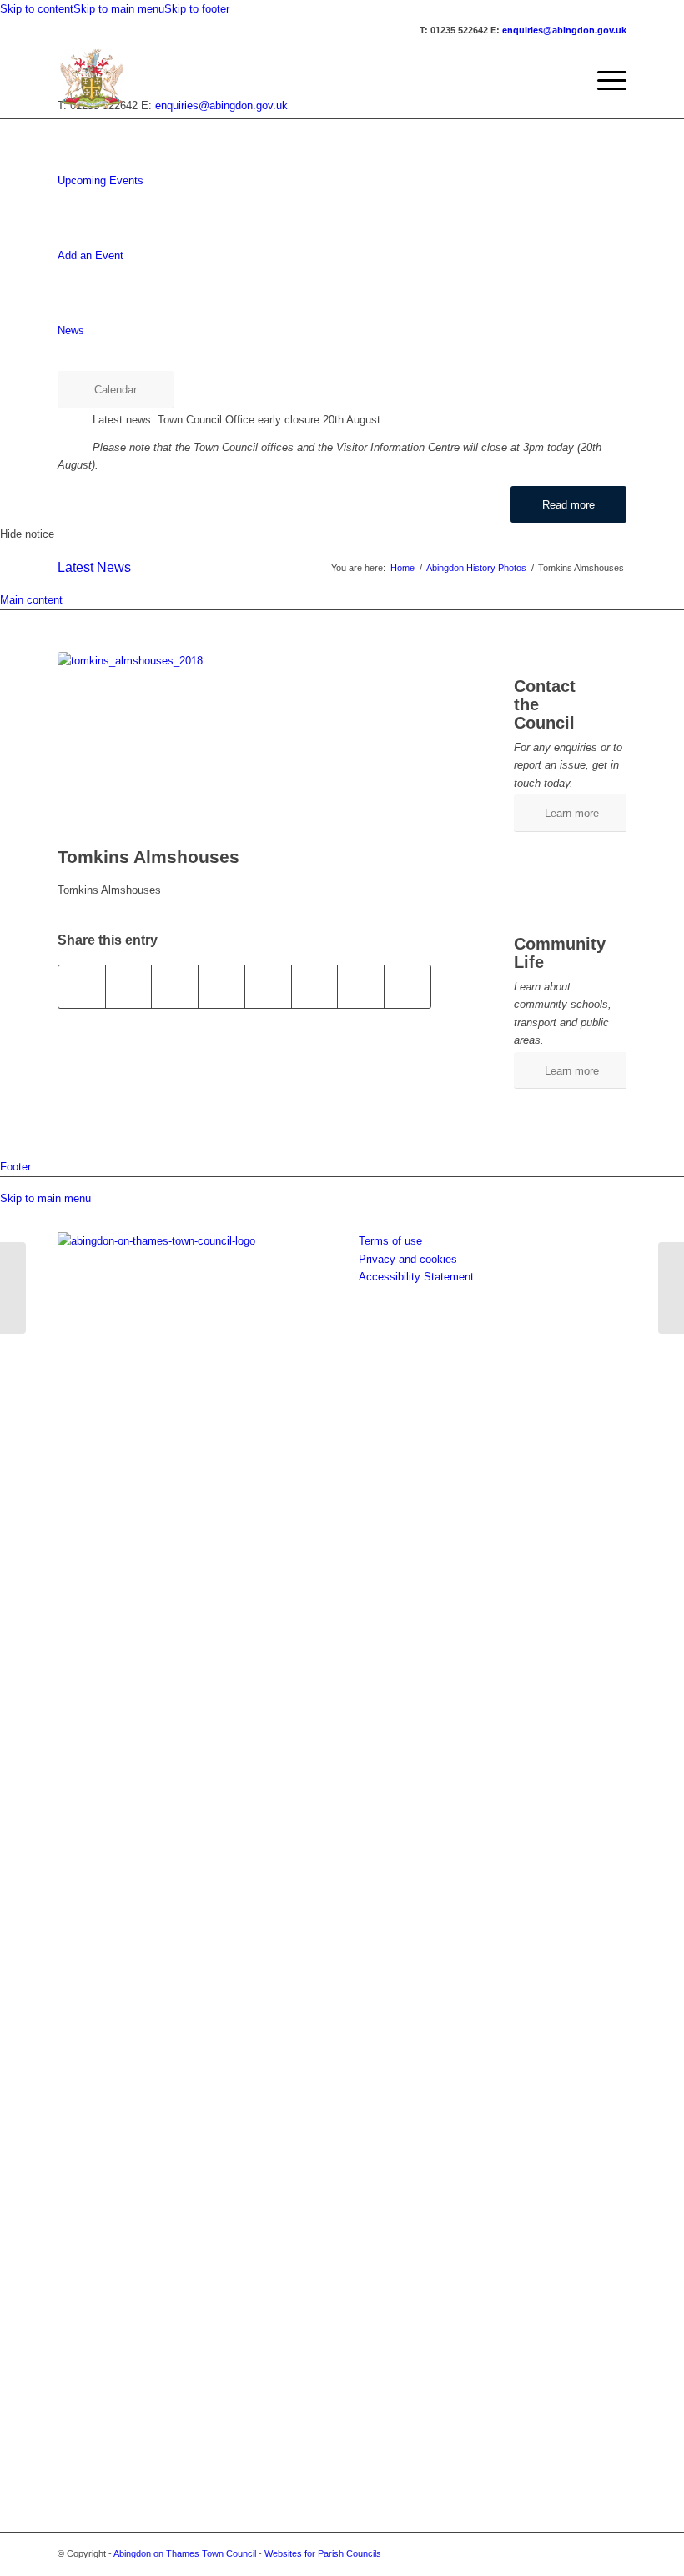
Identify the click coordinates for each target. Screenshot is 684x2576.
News (71, 331)
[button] (604, 81)
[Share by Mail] (407, 987)
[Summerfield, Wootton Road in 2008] (13, 1288)
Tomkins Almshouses (148, 857)
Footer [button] (15, 1167)
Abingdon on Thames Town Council (185, 2553)
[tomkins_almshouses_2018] (244, 745)
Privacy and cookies (408, 1259)
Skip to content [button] (37, 9)
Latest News (94, 567)
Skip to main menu (119, 9)
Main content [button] (31, 600)
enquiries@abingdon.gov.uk (564, 30)
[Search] (564, 81)
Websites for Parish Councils (323, 2553)
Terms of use (390, 1241)
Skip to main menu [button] (45, 1198)
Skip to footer (197, 9)
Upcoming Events (101, 180)
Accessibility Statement (416, 1277)
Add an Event (91, 256)
